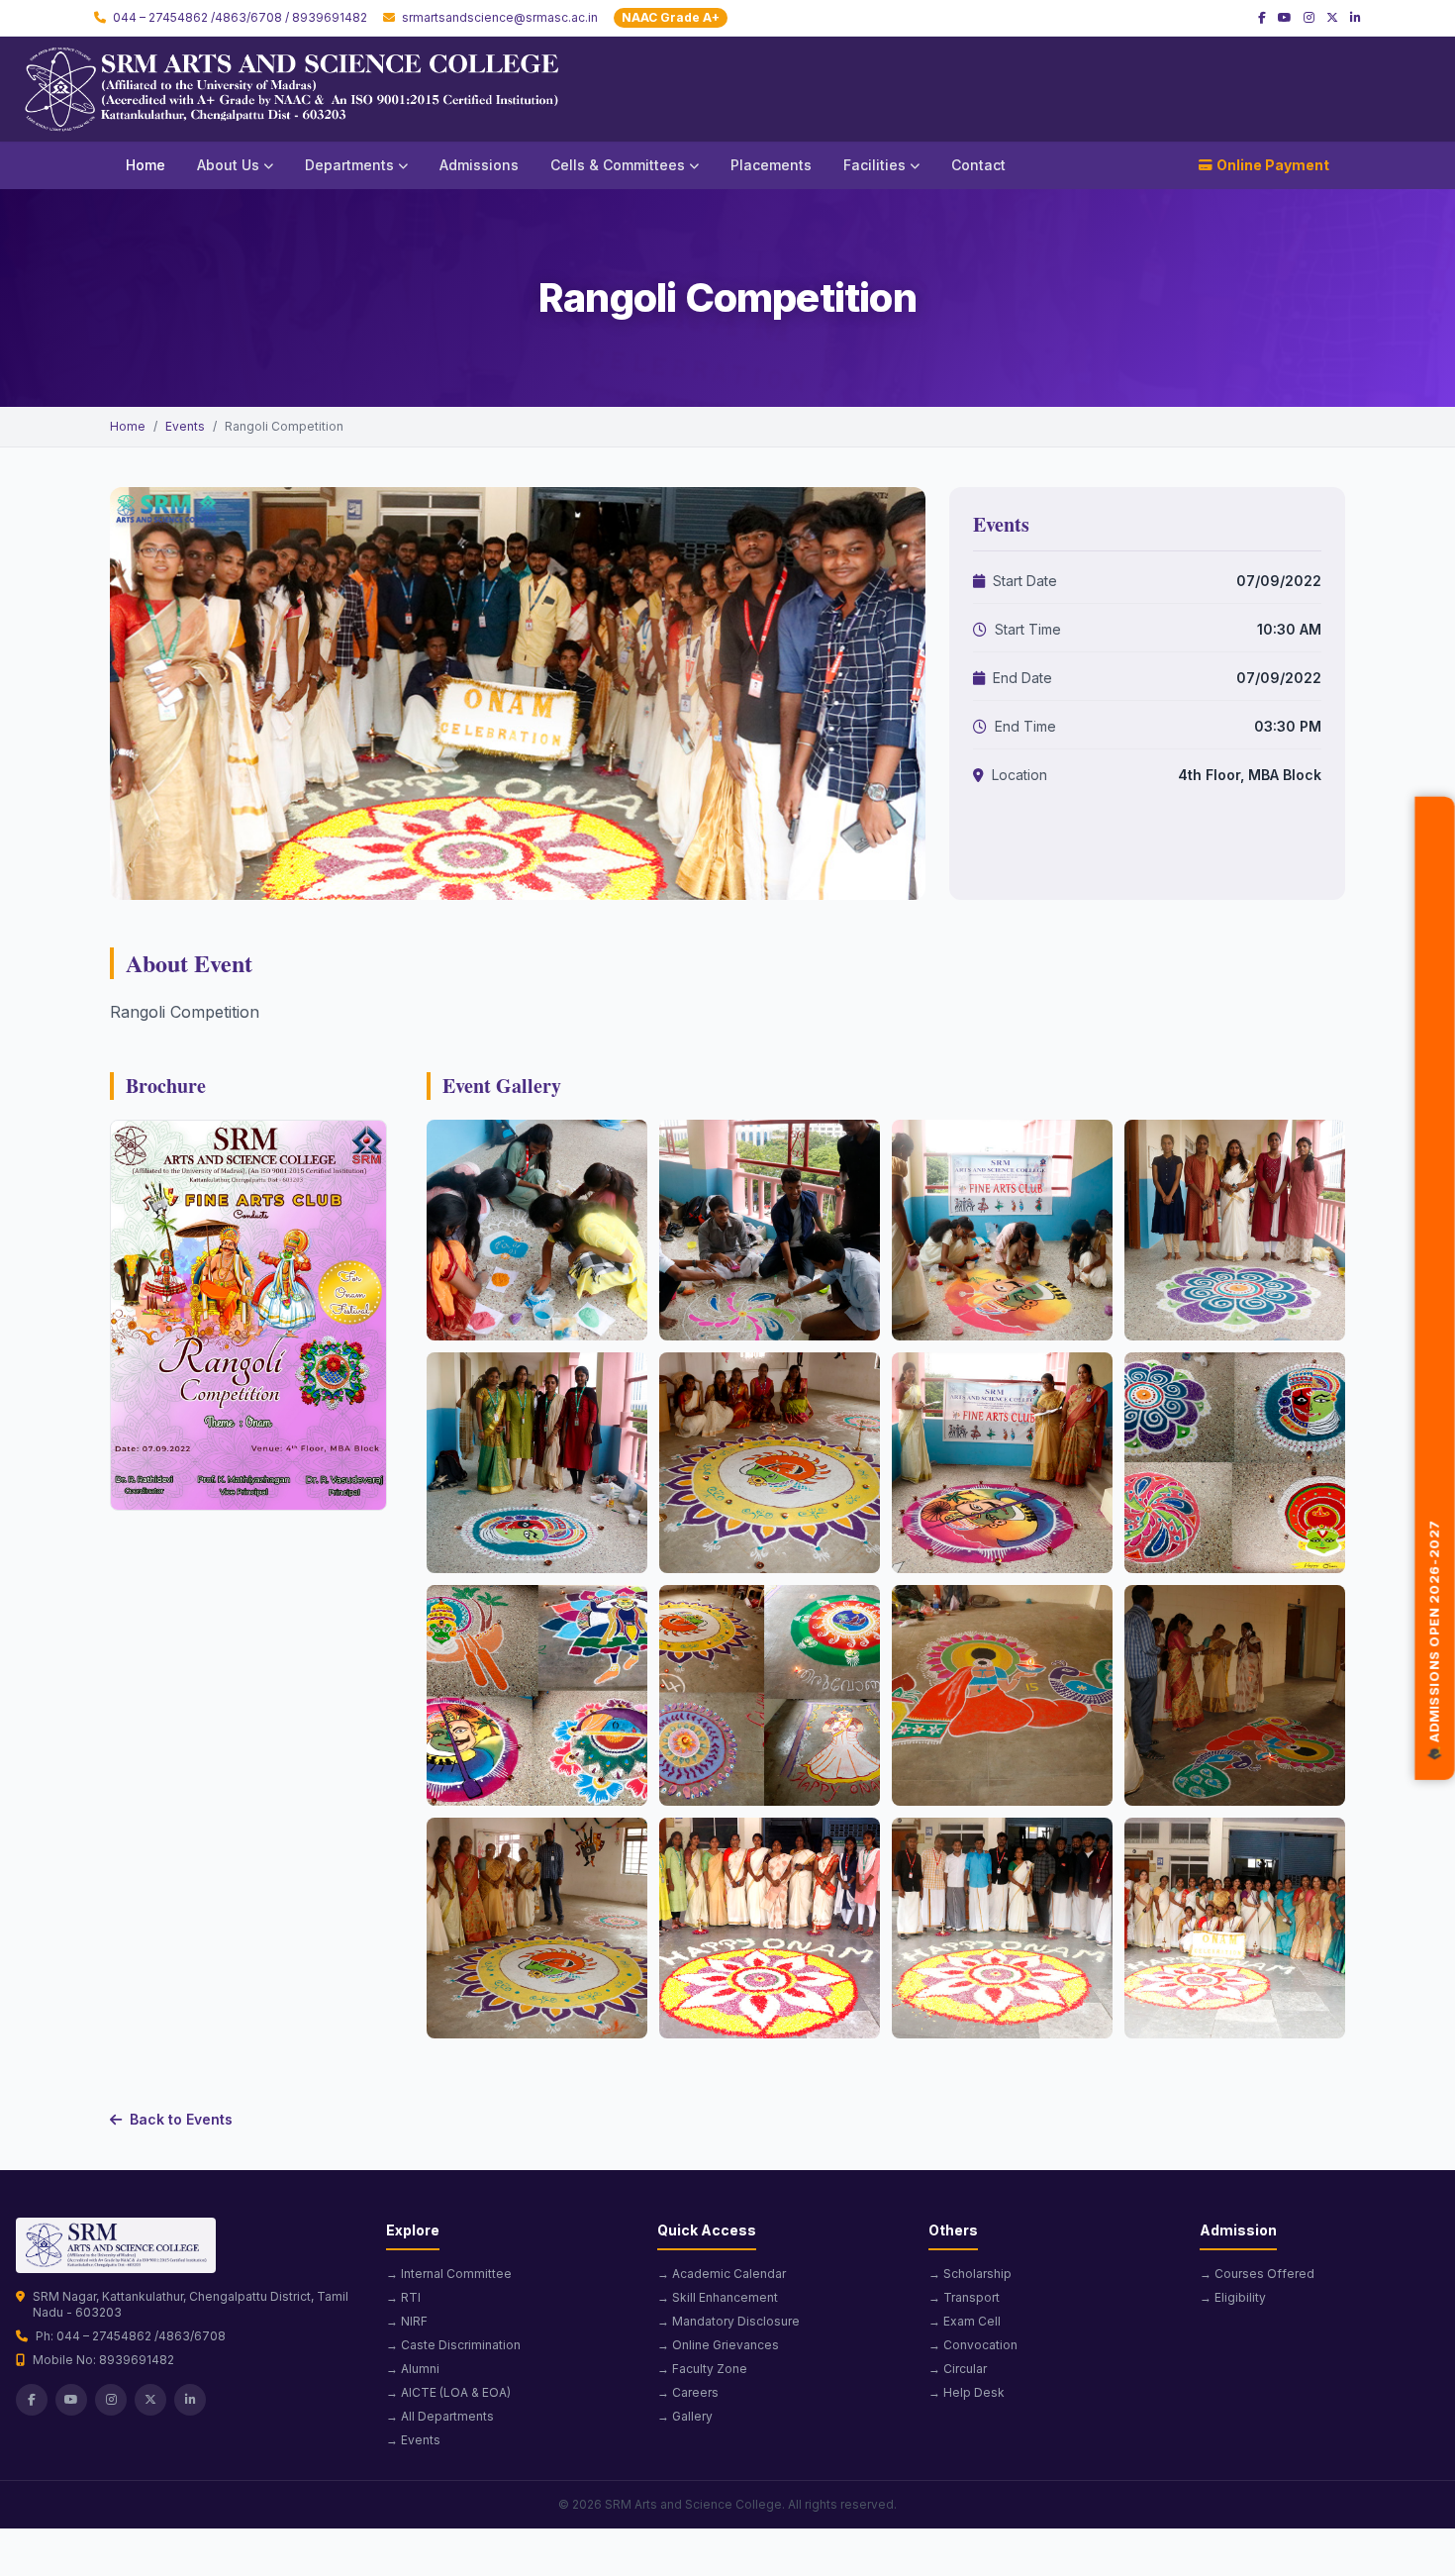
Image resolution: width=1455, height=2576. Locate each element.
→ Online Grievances (718, 2345)
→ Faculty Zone (702, 2369)
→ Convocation (973, 2345)
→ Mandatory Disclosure (728, 2321)
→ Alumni (413, 2369)
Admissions (479, 165)
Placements (771, 165)
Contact (978, 165)
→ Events (413, 2440)
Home (145, 165)
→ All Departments (440, 2416)
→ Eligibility (1233, 2297)
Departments (349, 165)
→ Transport (964, 2297)
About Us (228, 165)
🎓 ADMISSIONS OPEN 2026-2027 (1434, 1639)
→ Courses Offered (1257, 2274)
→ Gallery (685, 2416)
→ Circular (958, 2369)
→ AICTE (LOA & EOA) (448, 2392)
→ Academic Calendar (722, 2274)
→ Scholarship (970, 2274)
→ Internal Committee (449, 2274)
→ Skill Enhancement (718, 2297)
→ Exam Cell (965, 2321)
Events (185, 426)
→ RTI (403, 2297)
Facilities (874, 165)
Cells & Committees (618, 165)
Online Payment (1273, 165)
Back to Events (181, 2119)
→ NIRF (407, 2321)
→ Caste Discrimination (453, 2345)
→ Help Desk (967, 2392)
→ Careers (688, 2392)
